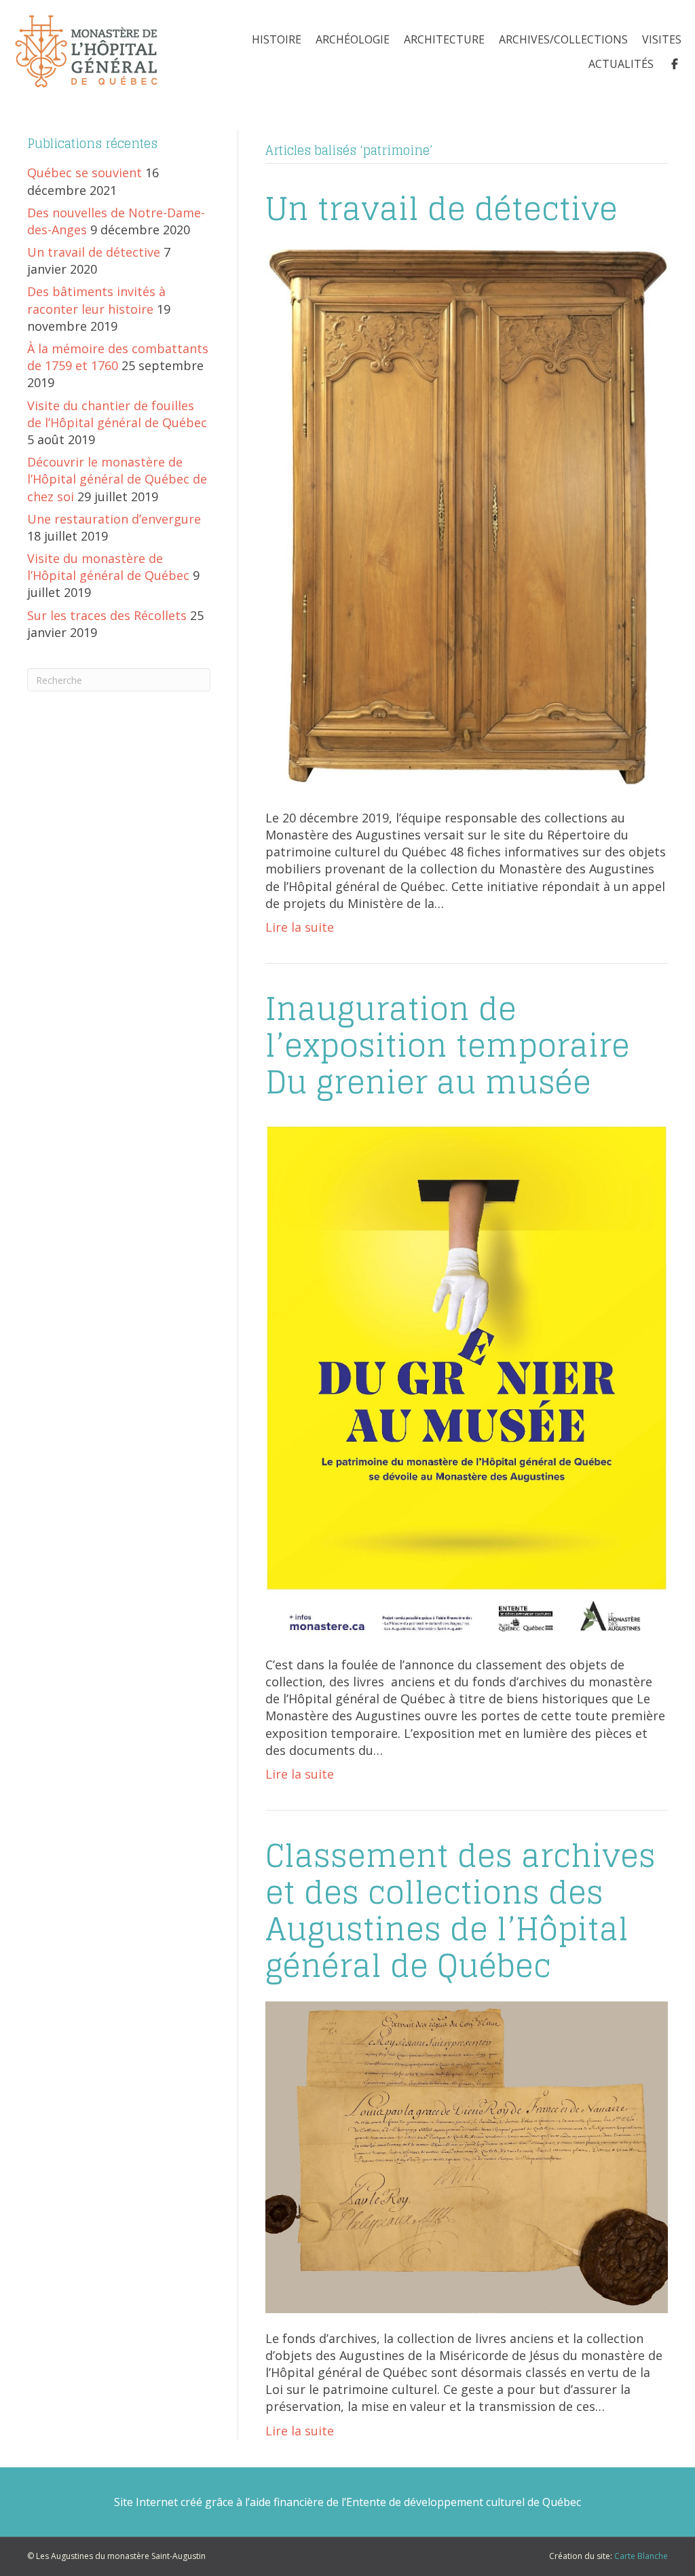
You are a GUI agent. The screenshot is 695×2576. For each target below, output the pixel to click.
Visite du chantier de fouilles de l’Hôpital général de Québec (117, 414)
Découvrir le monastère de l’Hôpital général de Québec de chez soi (117, 479)
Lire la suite (300, 927)
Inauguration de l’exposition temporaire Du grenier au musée (448, 1046)
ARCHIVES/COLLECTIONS (563, 39)
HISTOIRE (277, 39)
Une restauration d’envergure (114, 519)
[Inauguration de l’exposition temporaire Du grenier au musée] (467, 1377)
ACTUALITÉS (621, 64)
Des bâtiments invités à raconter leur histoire (96, 300)
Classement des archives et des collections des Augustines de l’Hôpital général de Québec (461, 1911)
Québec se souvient (84, 173)
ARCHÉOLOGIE (353, 39)
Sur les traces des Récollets (107, 615)
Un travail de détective (94, 252)
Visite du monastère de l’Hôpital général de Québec (108, 567)
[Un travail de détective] (467, 517)
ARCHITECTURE (444, 39)
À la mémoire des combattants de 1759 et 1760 (118, 357)
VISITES (662, 39)
